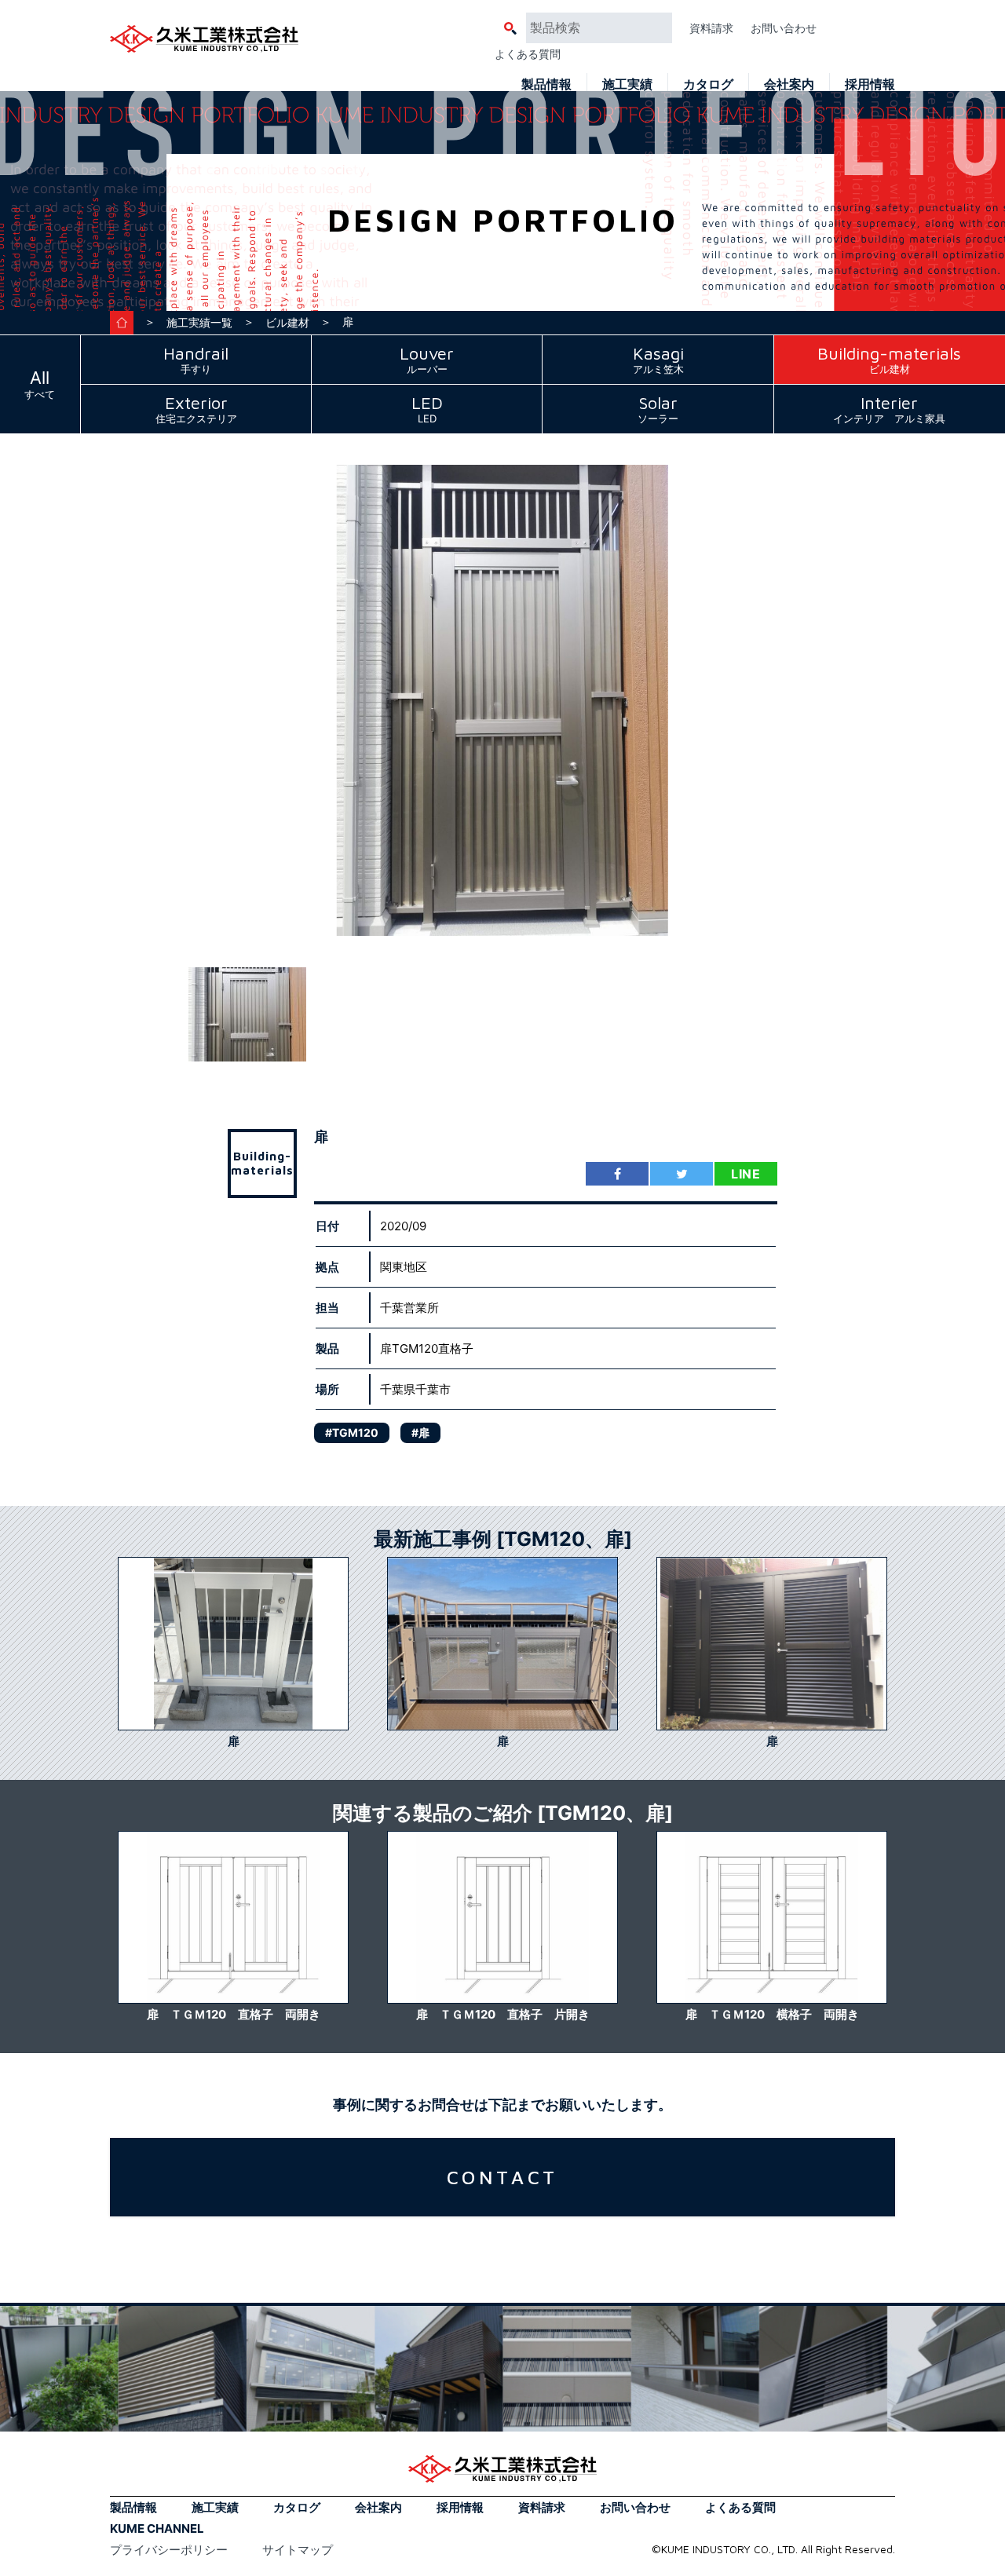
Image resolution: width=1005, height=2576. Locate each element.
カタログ (708, 84)
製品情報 (546, 84)
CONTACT (503, 2177)
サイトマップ (298, 2550)
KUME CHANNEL (157, 2528)
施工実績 (627, 84)
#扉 (420, 1432)
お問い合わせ (784, 28)
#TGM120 (352, 1432)
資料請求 (711, 28)
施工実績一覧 (199, 322)
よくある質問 (528, 54)
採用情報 (870, 84)
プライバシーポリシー (169, 2550)
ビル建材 (287, 322)
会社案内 (789, 84)
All (40, 384)
